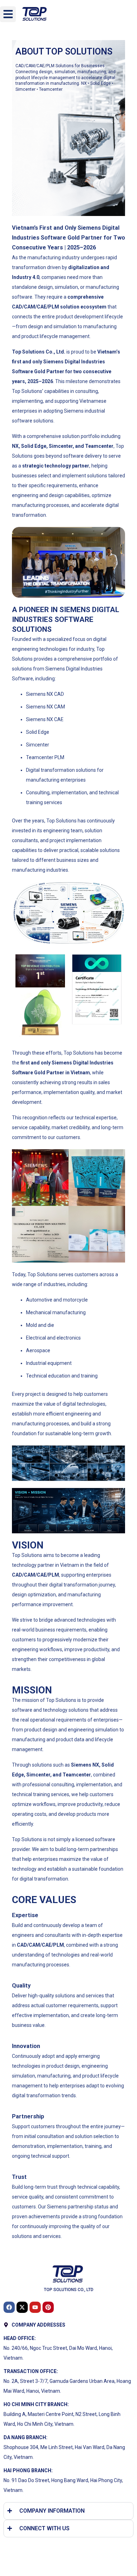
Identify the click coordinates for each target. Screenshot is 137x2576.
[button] (8, 14)
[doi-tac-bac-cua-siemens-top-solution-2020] (40, 1234)
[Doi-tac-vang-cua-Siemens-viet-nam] (40, 1178)
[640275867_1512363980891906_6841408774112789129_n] (97, 1178)
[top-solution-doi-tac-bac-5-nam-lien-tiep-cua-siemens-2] (97, 1234)
